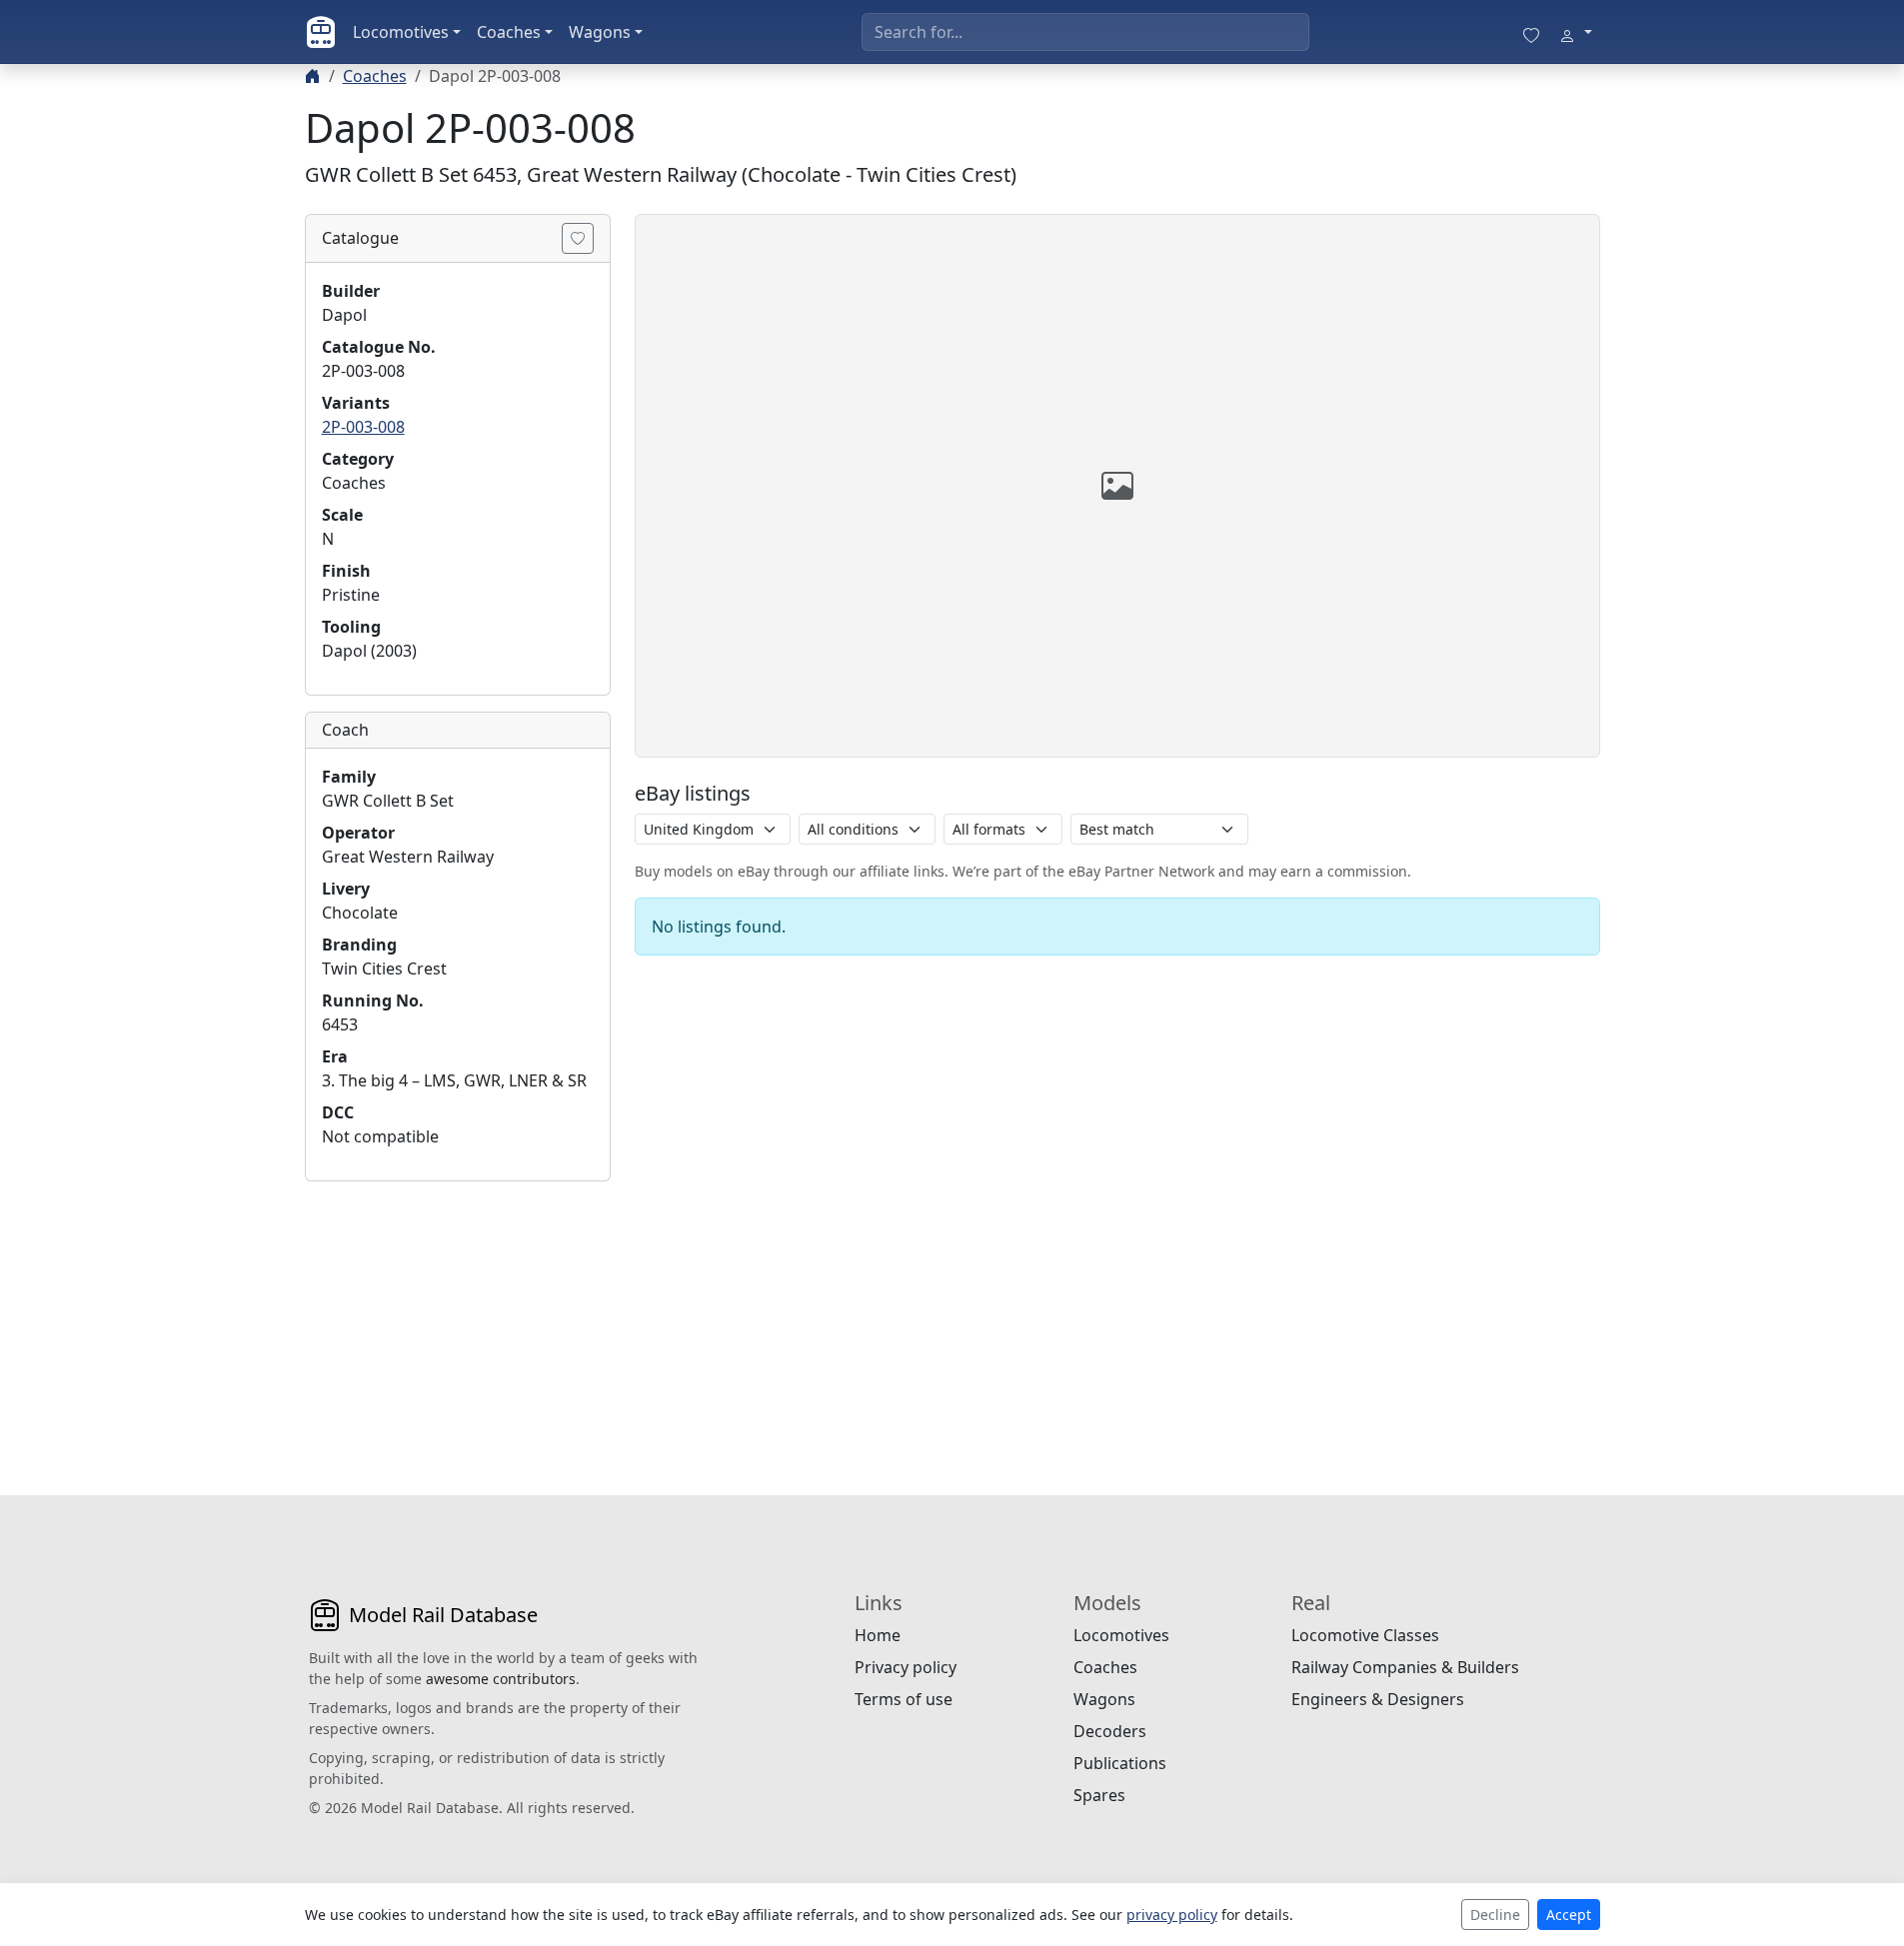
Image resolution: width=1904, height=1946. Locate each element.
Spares (1099, 1795)
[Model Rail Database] (321, 32)
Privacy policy (906, 1667)
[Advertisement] (458, 1322)
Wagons (600, 32)
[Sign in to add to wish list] (578, 238)
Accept (1569, 1915)
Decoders (1110, 1731)
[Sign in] (1575, 32)
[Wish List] (1531, 32)
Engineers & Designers (1378, 1699)
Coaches (509, 32)
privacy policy (1172, 1915)
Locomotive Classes (1365, 1635)
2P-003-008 (363, 427)
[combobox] (1085, 32)
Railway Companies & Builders (1405, 1667)
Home (878, 1635)
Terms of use (904, 1699)
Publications (1120, 1763)
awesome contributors (501, 1679)
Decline (1495, 1915)
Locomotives (401, 32)
